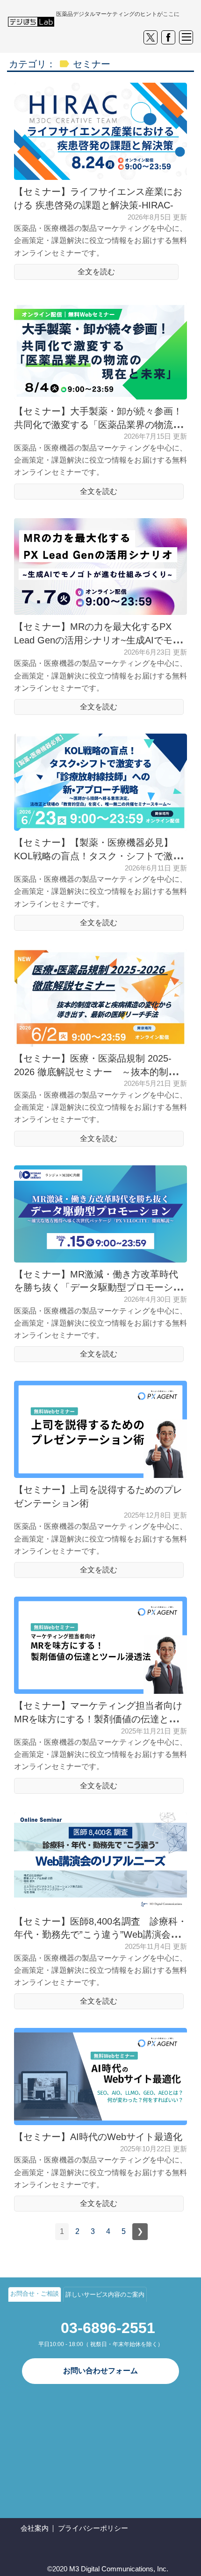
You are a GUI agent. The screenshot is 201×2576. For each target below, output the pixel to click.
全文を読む (96, 272)
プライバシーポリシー (93, 2528)
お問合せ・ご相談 (35, 2294)
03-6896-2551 (108, 2328)
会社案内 (35, 2528)
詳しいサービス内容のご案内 (105, 2294)
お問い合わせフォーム (100, 2371)
